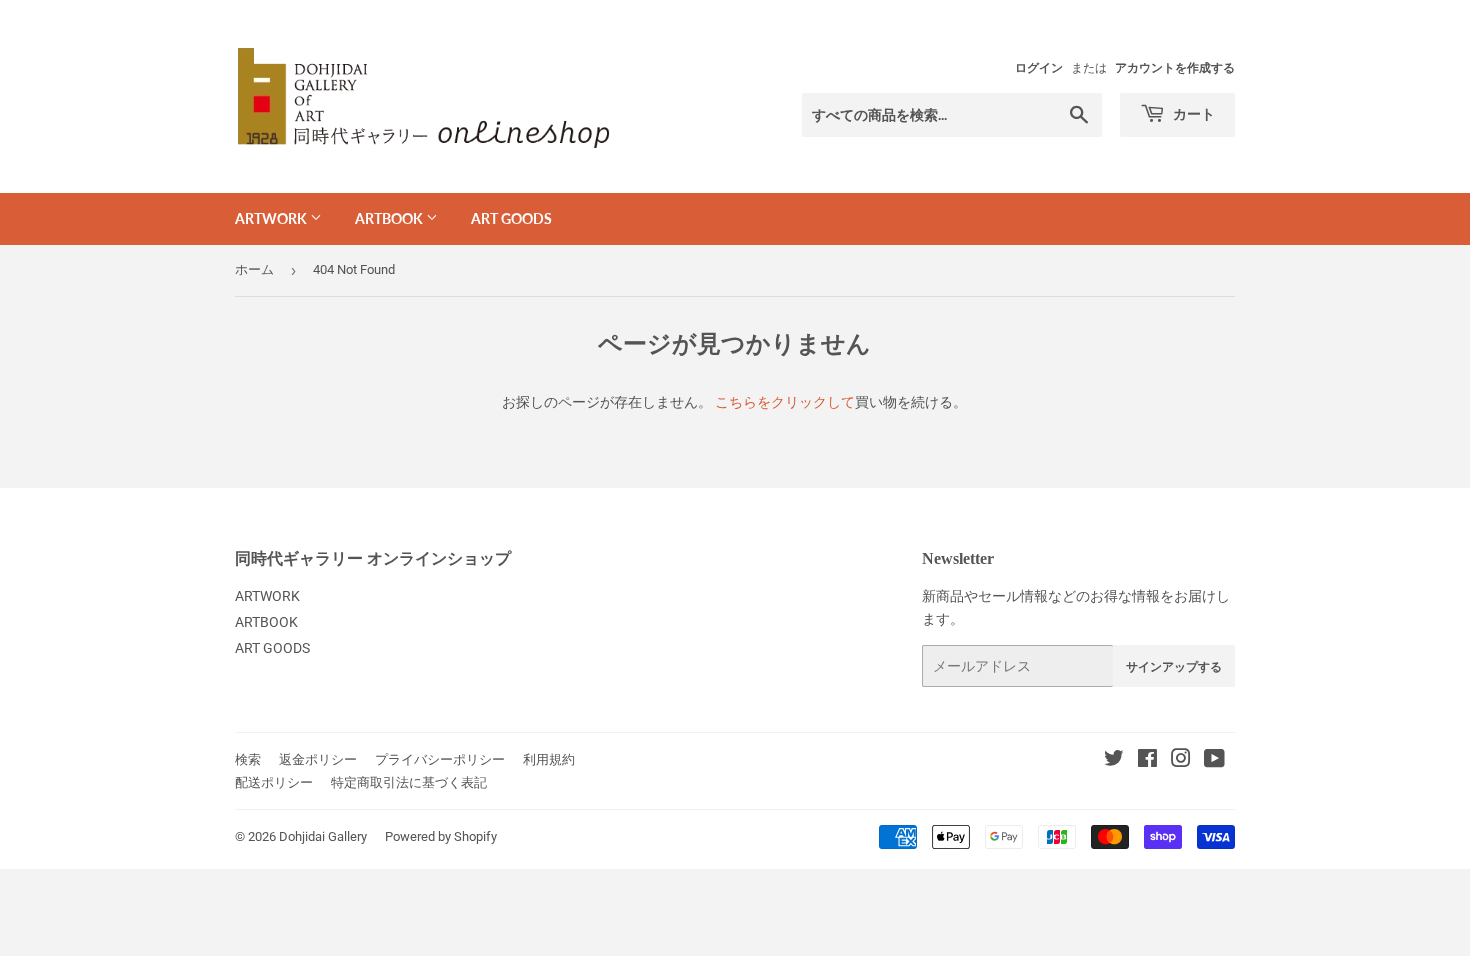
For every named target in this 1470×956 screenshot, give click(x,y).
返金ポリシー (318, 759)
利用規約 (549, 759)
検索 (248, 759)
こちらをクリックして (785, 402)
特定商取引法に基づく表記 (409, 782)
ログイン (1039, 68)
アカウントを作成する (1175, 68)
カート (1192, 113)
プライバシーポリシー (440, 759)
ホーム (254, 269)
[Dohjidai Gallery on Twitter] (1114, 761)
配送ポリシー (274, 782)
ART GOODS (511, 218)
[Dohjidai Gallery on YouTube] (1214, 761)
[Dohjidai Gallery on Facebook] (1147, 761)
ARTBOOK (390, 218)
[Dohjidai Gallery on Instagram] (1181, 761)
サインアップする (1174, 666)
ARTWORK (272, 218)
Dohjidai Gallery (323, 836)
